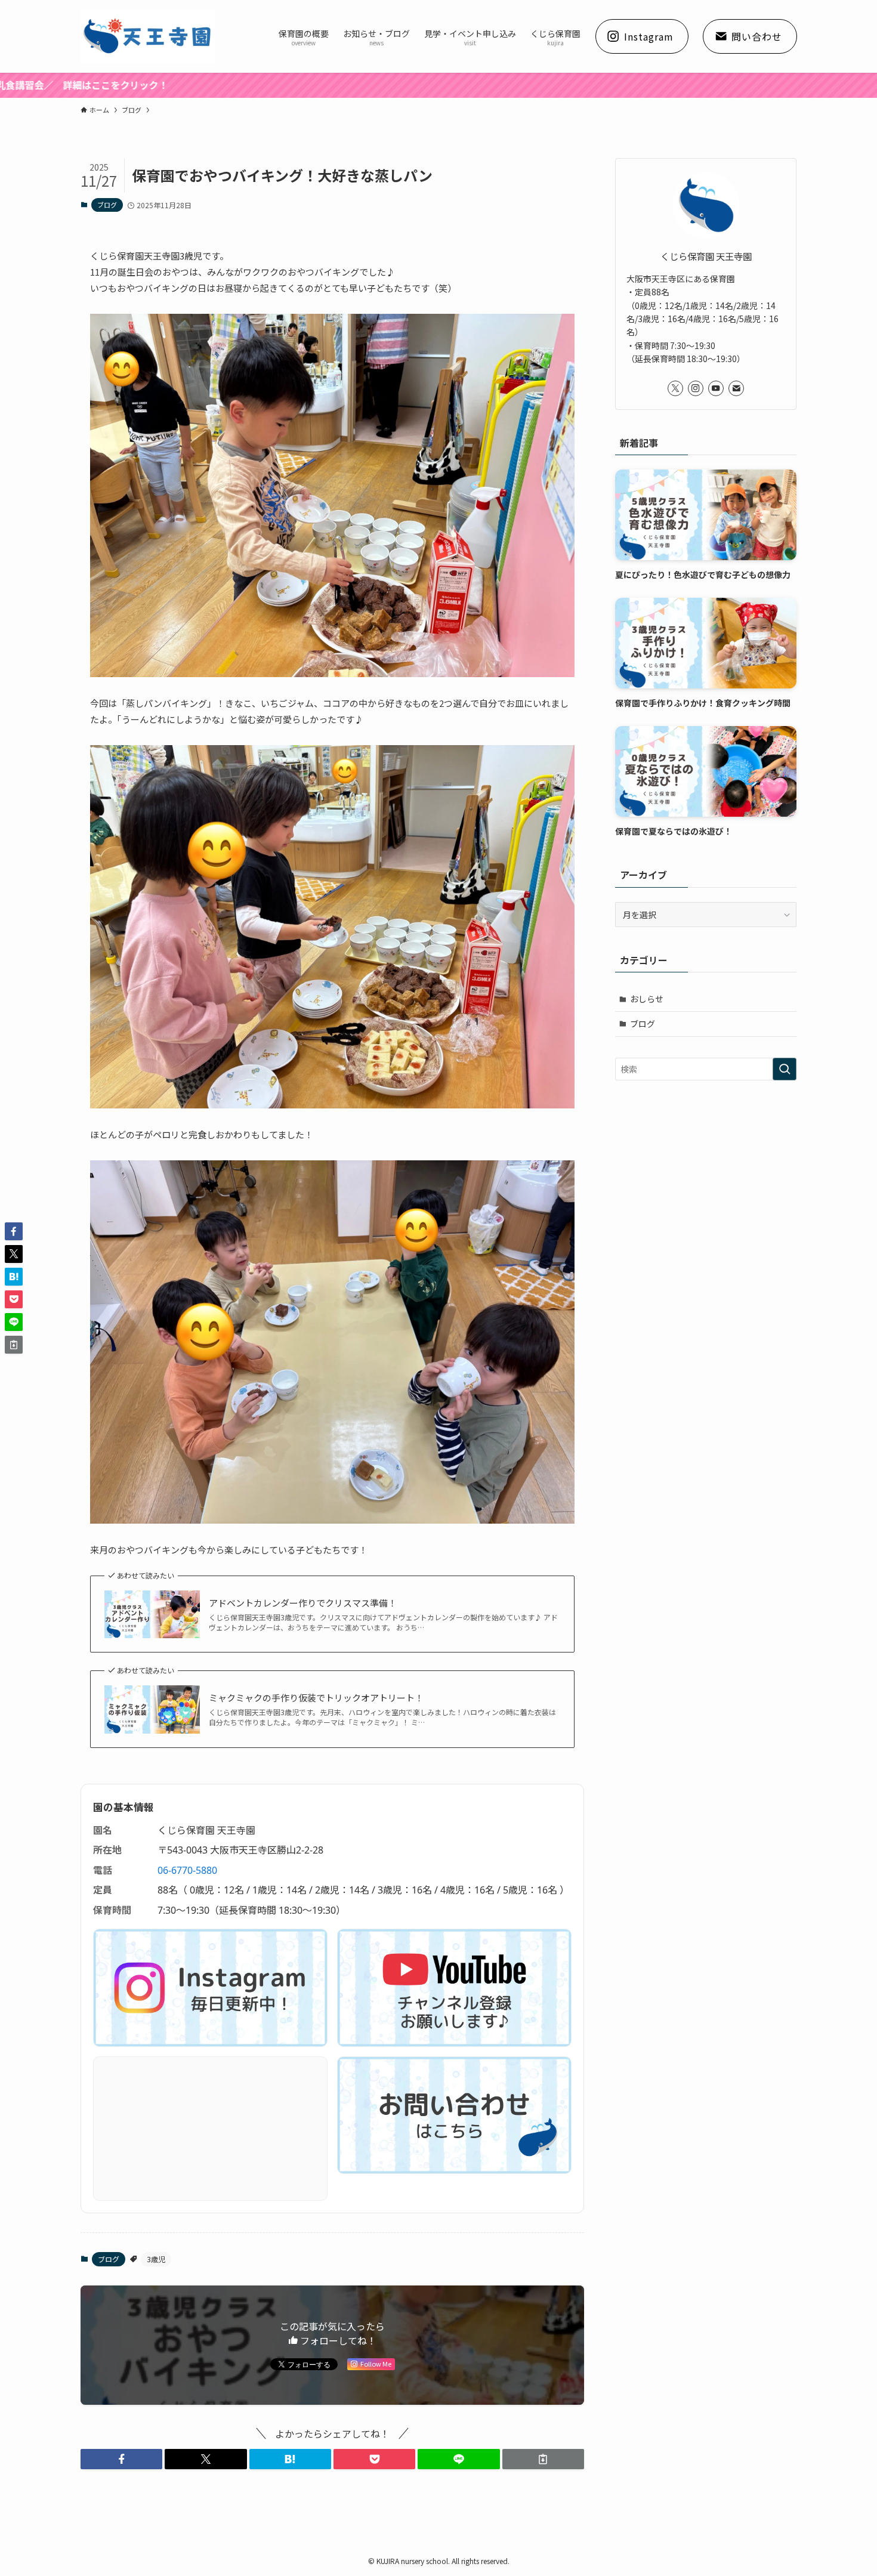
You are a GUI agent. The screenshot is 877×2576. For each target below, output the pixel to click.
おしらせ (647, 999)
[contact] (736, 388)
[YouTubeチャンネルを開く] (454, 1988)
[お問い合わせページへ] (454, 2115)
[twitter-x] (675, 388)
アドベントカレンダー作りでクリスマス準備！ (303, 1603)
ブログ (107, 205)
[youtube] (716, 388)
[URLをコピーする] (543, 2459)
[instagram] (696, 388)
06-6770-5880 (187, 1870)
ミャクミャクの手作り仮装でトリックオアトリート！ (316, 1698)
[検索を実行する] (785, 1069)
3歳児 (156, 2259)
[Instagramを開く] (210, 1988)
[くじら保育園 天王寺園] (148, 36)
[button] (121, 2459)
